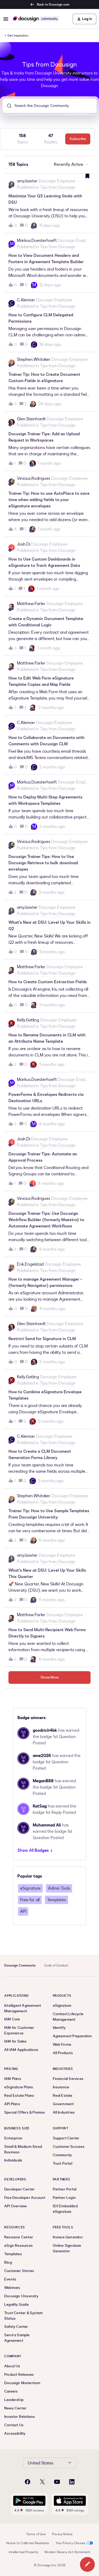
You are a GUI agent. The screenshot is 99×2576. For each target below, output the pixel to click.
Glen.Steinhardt (31, 419)
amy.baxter (27, 181)
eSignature (30, 1888)
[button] (87, 2564)
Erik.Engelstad (30, 1264)
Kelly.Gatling (28, 1020)
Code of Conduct (56, 1965)
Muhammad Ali (47, 1825)
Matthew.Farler (31, 604)
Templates (56, 1900)
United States (41, 2463)
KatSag (40, 1806)
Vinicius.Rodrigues (34, 478)
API (23, 1911)
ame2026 (42, 1756)
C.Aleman (26, 300)
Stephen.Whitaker (34, 360)
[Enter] (7, 106)
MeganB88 (43, 1781)
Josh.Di (23, 544)
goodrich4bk (45, 1730)
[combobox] (49, 106)
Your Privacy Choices (71, 2543)
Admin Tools (59, 1888)
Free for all (30, 1900)
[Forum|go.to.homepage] (36, 19)
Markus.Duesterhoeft (37, 241)
